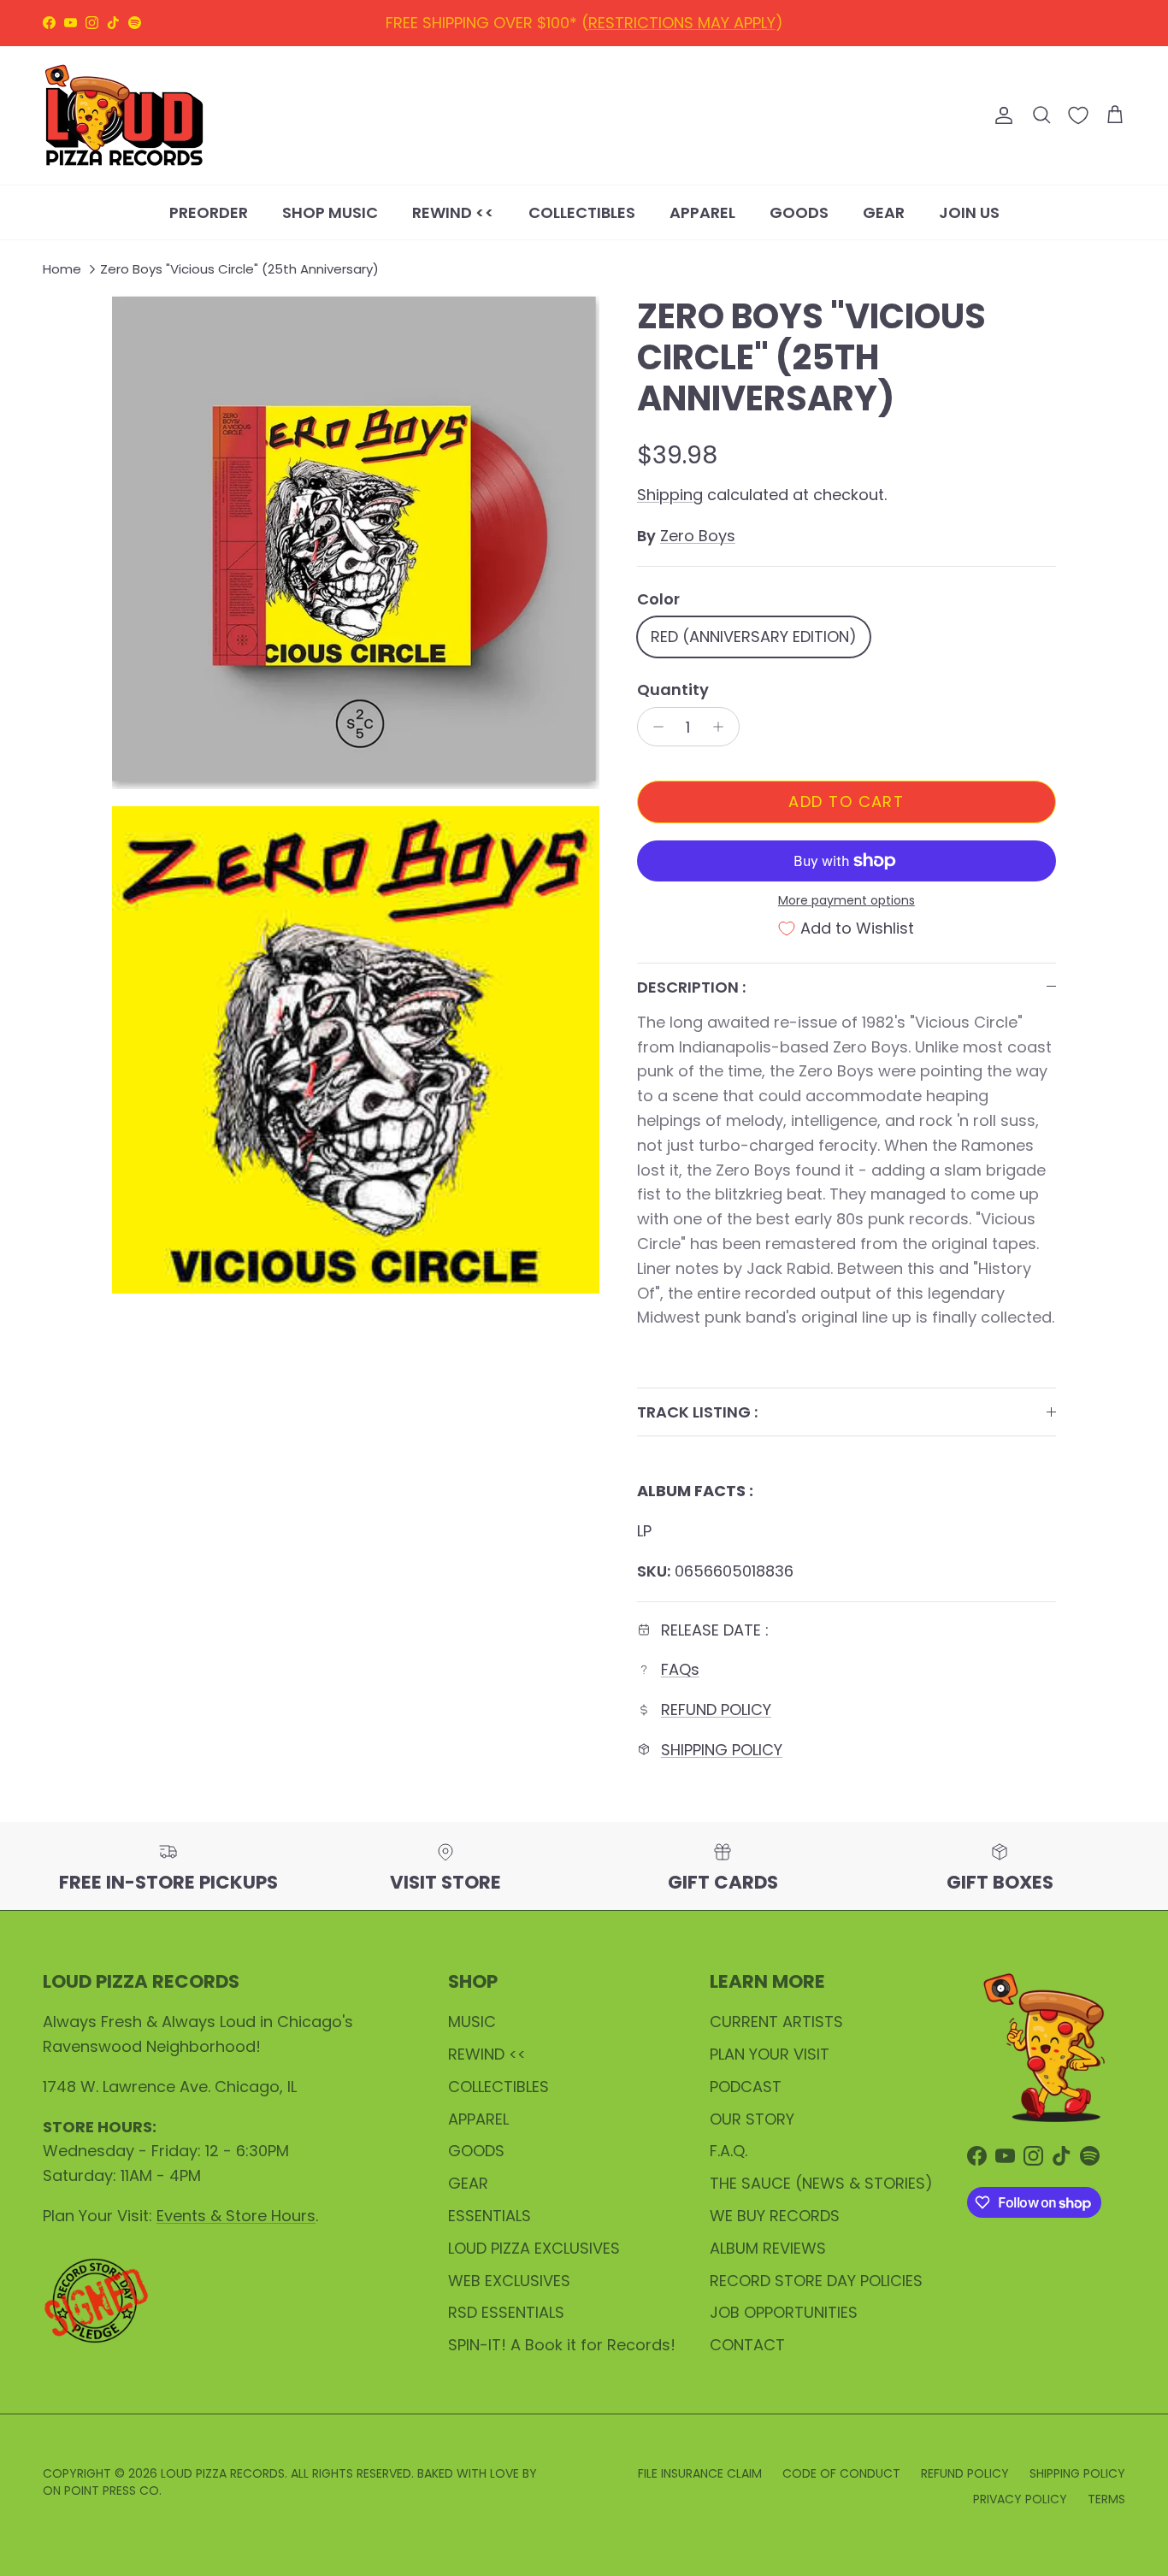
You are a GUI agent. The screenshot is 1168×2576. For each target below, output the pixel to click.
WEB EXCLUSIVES (509, 2281)
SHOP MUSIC (330, 212)
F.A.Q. (729, 2151)
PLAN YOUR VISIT (770, 2054)
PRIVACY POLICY (1020, 2499)
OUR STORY (752, 2119)
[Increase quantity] (723, 727)
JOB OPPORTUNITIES (784, 2312)
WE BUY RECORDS (775, 2216)
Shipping (670, 495)
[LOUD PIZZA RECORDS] (124, 115)
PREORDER (209, 212)
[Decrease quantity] (654, 727)
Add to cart (846, 802)
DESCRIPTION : (691, 987)
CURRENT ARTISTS (776, 2022)
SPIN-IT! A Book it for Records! (562, 2345)
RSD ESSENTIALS (506, 2312)
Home (62, 270)
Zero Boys (698, 536)
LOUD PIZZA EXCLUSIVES (534, 2248)
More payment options (847, 901)
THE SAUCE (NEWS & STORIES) (821, 2183)
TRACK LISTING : (697, 1412)
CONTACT (747, 2345)
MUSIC (472, 2022)
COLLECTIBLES (582, 212)
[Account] (1000, 115)
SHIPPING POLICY (696, 24)
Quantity (673, 690)
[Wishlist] (1078, 115)
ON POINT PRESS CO (101, 2491)
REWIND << (453, 212)
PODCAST (746, 2087)
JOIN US (969, 212)
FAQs (680, 1669)
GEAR (884, 212)
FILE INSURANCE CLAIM (700, 2473)
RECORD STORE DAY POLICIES (816, 2281)
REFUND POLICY (560, 24)
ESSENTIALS (490, 2216)
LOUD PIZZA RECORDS (223, 2473)
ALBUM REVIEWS (768, 2248)
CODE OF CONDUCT (841, 2473)
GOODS (799, 212)
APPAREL (702, 212)
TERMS (1106, 2499)
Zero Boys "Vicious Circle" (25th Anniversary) (239, 270)
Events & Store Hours (236, 2216)
